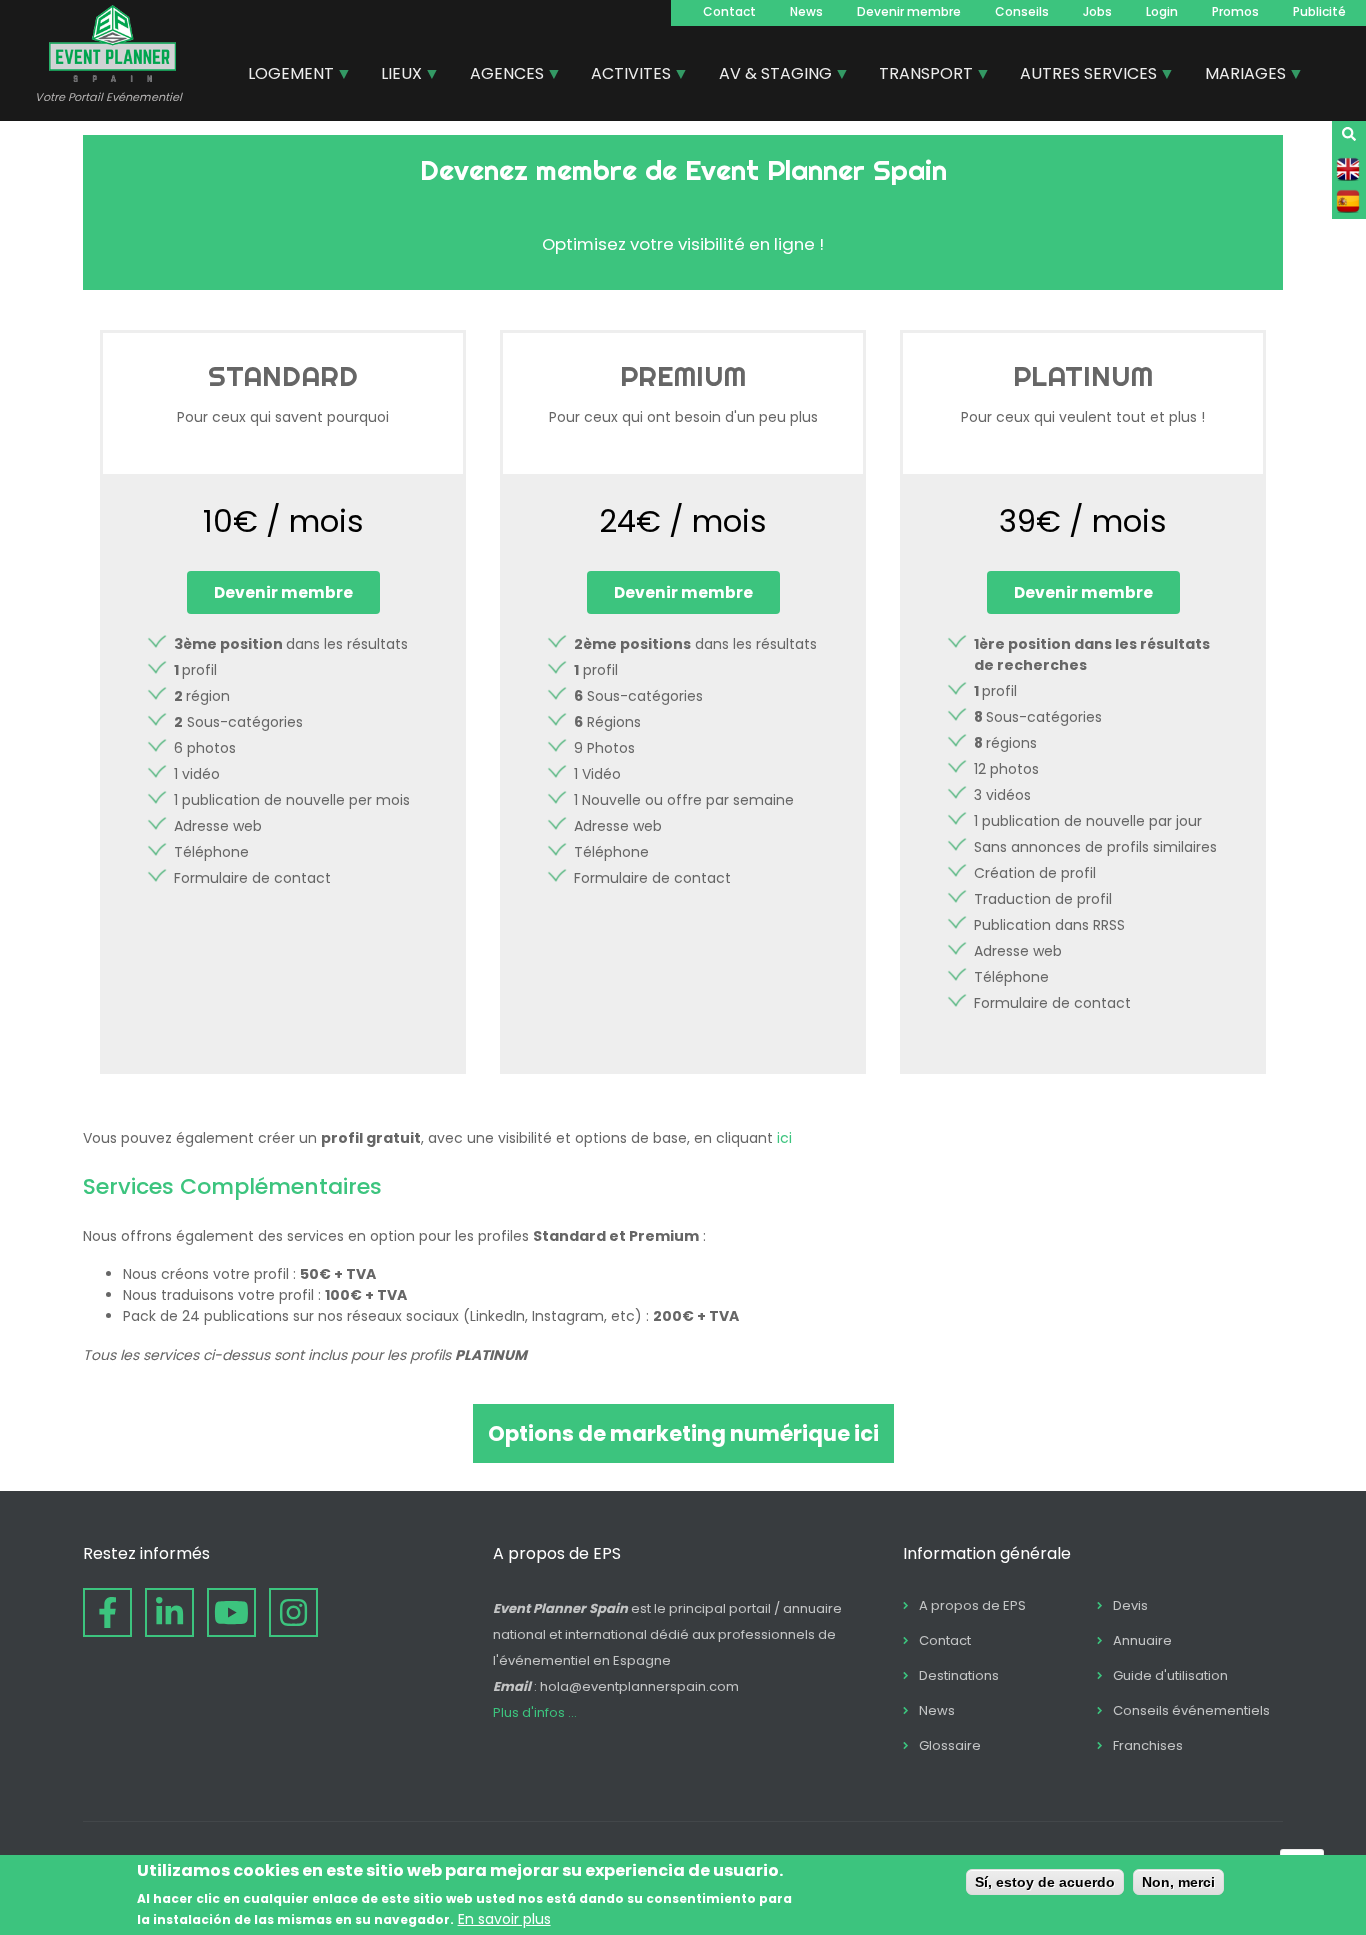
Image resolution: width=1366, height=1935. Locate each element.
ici (784, 1138)
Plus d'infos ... (535, 1712)
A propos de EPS (972, 1605)
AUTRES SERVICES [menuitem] (1081, 76)
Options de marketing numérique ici (683, 1433)
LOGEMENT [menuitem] (283, 76)
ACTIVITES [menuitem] (623, 76)
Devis (1130, 1605)
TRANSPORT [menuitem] (918, 76)
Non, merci (1178, 1882)
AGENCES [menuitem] (499, 76)
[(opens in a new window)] (107, 1612)
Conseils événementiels (1191, 1710)
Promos (1235, 11)
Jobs (1097, 11)
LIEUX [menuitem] (394, 76)
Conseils (1022, 11)
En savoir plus (504, 1918)
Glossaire (950, 1745)
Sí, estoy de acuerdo (1045, 1882)
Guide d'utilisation (1170, 1675)
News (806, 11)
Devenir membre (909, 11)
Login (1162, 11)
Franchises (1148, 1745)
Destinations (959, 1675)
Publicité (1319, 11)
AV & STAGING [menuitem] (768, 76)
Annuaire (1142, 1640)
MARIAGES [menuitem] (1238, 76)
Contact (729, 11)
